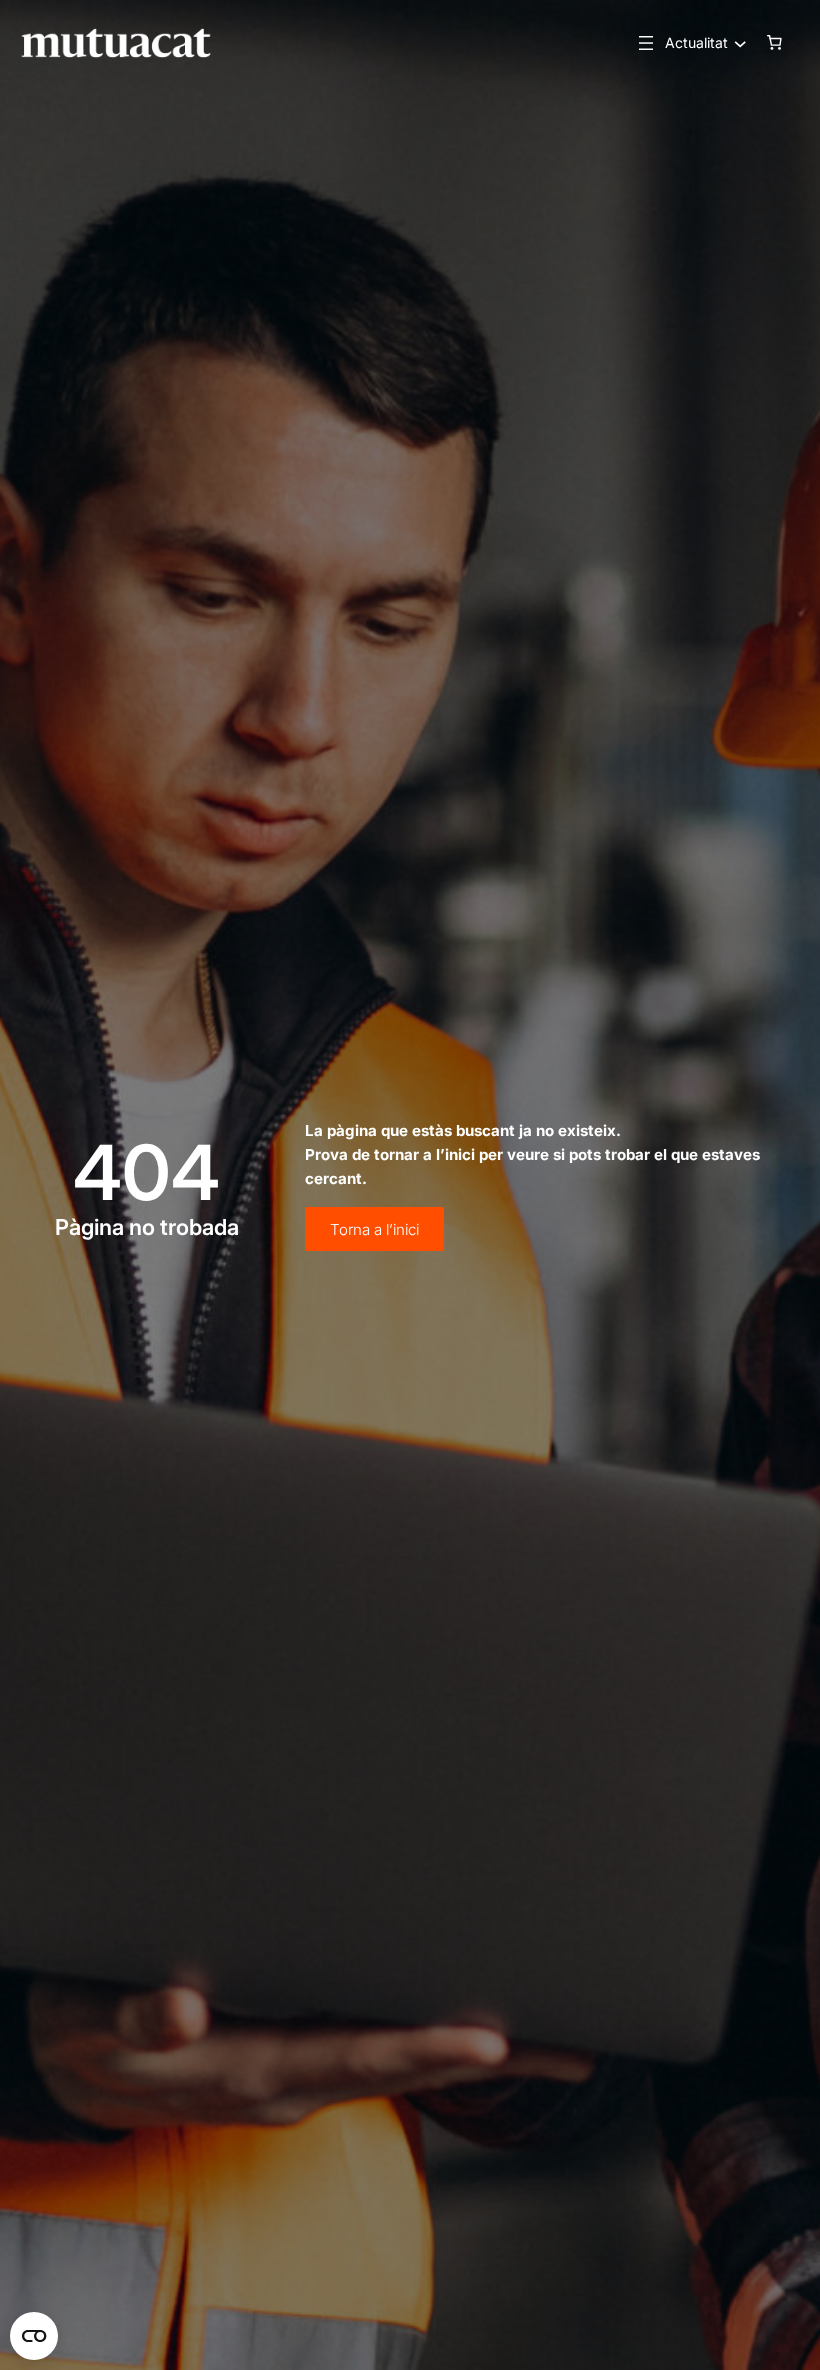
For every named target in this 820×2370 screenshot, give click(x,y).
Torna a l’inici (374, 1229)
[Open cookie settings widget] (34, 2336)
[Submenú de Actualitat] (735, 43)
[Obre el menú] (646, 43)
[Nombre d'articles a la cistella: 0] (775, 43)
